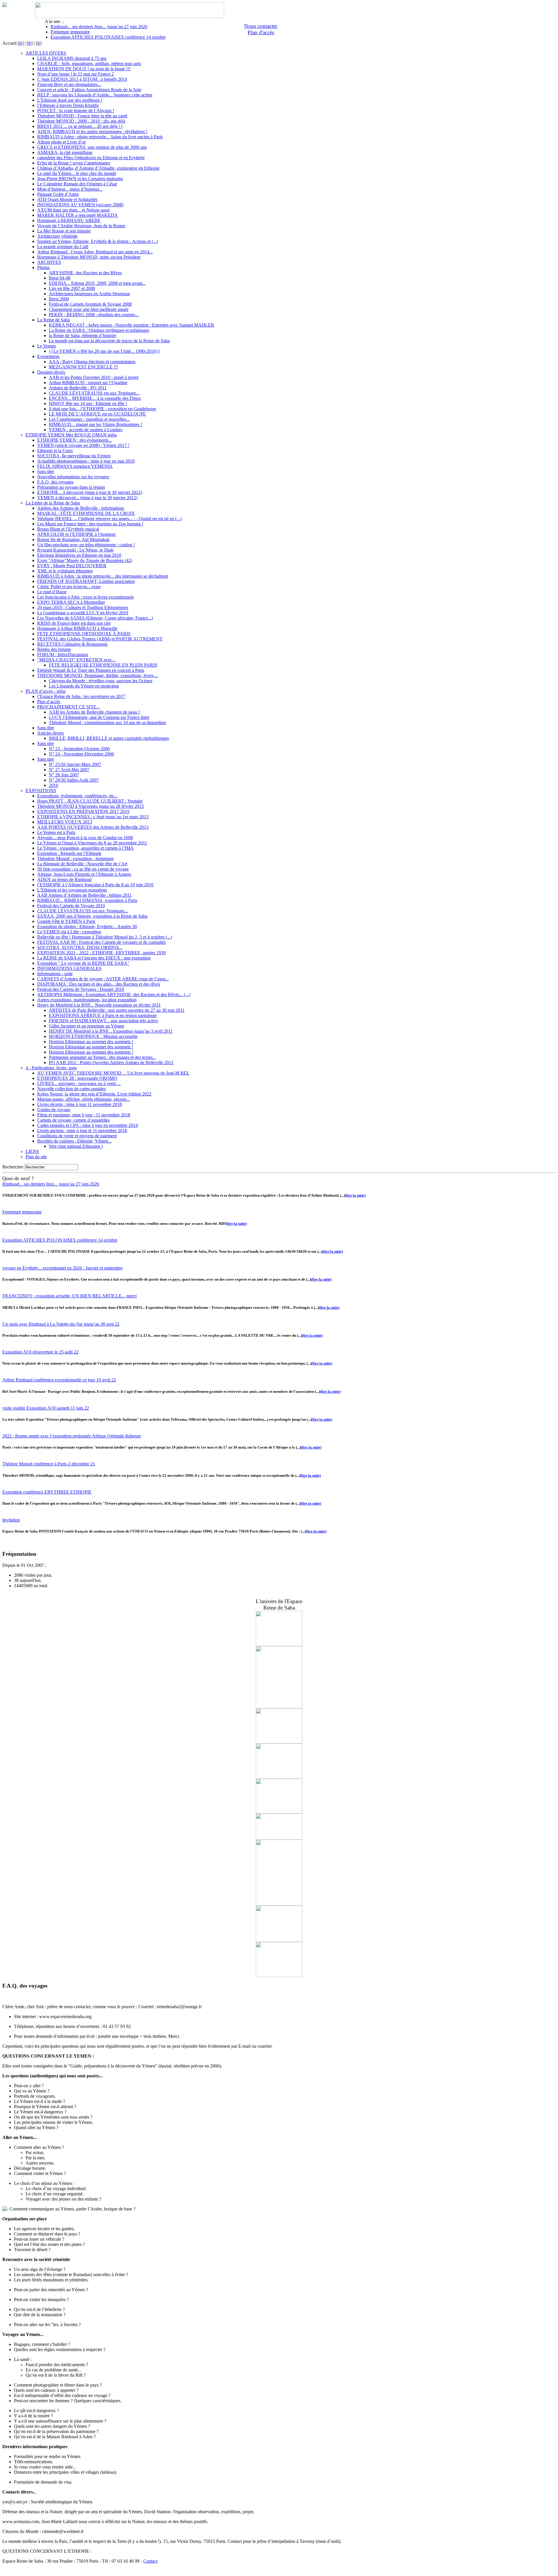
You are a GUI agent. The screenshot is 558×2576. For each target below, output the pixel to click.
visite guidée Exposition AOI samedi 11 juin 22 (46, 1408)
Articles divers (50, 733)
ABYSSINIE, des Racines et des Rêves (85, 273)
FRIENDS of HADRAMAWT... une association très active (103, 1021)
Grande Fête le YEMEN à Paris (66, 921)
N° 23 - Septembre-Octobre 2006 (79, 749)
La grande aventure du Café (63, 247)
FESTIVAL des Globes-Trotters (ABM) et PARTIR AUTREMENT (100, 639)
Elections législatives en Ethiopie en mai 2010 (79, 555)
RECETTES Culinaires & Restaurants (72, 644)
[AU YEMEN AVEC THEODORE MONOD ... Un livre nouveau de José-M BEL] (279, 1812)
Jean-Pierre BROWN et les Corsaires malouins (80, 179)
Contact (150, 2561)
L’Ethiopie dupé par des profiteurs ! (70, 100)
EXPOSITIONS (41, 791)
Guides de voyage (54, 1110)
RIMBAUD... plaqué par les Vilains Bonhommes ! (95, 424)
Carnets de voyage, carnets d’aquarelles (73, 1120)
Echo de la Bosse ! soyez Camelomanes (74, 163)
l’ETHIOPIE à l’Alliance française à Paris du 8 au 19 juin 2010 (95, 885)
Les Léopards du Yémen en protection (84, 686)
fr (21, 43)
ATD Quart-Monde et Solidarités (67, 199)
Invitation (11, 1520)
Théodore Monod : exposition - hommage (75, 859)
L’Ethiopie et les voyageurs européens (72, 890)
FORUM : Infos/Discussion (63, 655)
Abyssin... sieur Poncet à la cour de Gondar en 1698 (85, 838)
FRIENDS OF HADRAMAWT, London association (86, 581)
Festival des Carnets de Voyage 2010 (71, 906)
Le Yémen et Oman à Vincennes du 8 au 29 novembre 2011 (92, 843)
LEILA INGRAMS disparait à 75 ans (72, 58)
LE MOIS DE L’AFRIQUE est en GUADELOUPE (97, 414)
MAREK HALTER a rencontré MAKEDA (77, 215)
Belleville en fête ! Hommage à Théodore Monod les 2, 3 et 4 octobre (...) (105, 937)
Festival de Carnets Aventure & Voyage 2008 (90, 304)
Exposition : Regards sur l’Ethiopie (69, 853)
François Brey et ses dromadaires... (69, 84)
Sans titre (46, 471)
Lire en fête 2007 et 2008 (72, 288)
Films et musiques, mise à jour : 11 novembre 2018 (84, 1115)
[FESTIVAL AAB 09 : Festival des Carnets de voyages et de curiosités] (279, 1645)
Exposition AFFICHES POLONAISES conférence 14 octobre (108, 37)
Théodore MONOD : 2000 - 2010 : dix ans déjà (81, 121)
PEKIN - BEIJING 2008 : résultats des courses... (94, 315)
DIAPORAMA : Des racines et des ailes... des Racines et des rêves (99, 984)
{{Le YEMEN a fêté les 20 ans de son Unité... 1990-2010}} (104, 351)
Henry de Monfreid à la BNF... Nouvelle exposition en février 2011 (99, 1005)
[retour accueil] (5, 5)
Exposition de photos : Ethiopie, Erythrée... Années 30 (87, 927)
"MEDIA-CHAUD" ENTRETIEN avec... (76, 660)
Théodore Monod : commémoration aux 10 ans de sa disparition (107, 723)
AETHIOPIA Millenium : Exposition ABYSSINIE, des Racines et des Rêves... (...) (114, 995)
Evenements (48, 356)
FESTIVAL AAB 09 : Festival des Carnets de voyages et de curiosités (101, 942)
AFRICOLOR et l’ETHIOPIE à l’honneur (76, 534)
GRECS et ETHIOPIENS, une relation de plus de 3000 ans (92, 147)
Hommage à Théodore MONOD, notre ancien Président (89, 257)
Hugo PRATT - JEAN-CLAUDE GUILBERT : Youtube (90, 801)
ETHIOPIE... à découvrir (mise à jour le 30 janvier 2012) (90, 492)
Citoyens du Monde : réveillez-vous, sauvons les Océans (101, 681)
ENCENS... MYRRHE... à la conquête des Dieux (95, 398)
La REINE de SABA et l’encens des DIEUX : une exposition (94, 958)
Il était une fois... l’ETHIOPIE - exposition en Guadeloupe (102, 409)
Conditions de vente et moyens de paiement (77, 1136)
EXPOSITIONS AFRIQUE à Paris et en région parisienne (103, 1015)
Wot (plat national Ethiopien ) (76, 1146)
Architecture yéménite (57, 236)
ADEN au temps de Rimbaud (64, 879)
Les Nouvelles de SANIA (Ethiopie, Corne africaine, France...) (95, 618)
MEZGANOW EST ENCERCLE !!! (83, 367)
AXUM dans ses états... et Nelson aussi (73, 210)
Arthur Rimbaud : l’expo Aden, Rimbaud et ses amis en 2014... (95, 252)
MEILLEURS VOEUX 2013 (65, 822)
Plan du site (36, 1157)
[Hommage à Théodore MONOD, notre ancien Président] (279, 1777)
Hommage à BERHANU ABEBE (69, 220)
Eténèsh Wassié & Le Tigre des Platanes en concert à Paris (91, 670)
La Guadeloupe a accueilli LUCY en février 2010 (83, 613)
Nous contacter (261, 26)
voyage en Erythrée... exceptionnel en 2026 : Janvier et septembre (62, 1268)
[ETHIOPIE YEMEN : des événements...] (279, 1904)
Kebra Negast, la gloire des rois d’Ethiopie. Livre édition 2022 (94, 1094)
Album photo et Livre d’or (61, 142)
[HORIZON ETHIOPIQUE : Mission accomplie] (279, 1838)
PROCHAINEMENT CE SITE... (68, 707)
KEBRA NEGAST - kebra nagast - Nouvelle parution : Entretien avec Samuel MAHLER (132, 325)
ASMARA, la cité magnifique (65, 152)
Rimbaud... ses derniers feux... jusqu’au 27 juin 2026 (99, 27)
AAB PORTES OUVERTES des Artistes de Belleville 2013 (93, 827)
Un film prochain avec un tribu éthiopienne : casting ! (86, 545)
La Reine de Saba (53, 320)
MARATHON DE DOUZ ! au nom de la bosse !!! (84, 69)
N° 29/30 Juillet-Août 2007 (74, 780)
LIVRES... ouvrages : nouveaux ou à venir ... (79, 1083)
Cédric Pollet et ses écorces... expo (69, 587)
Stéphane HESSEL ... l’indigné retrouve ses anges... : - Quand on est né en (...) (109, 519)
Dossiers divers (51, 372)
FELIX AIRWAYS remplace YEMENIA (75, 466)
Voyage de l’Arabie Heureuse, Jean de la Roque (81, 226)
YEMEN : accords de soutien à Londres (86, 430)
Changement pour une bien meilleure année (89, 309)
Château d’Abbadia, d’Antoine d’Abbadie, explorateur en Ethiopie (98, 168)
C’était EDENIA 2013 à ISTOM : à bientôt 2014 (82, 79)
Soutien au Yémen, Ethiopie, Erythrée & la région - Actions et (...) (98, 241)
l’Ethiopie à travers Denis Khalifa (68, 105)
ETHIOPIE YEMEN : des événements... (75, 440)
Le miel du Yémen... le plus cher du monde (77, 173)
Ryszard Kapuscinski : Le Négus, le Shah (75, 550)
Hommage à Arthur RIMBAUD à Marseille (77, 628)
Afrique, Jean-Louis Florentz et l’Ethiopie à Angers (84, 874)
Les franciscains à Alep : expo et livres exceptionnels (85, 597)
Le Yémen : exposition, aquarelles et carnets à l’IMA (85, 848)
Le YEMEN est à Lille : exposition (69, 932)
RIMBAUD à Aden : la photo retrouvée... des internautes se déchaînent (103, 576)
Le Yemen (46, 346)
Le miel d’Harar (52, 592)
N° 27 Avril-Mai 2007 (69, 770)
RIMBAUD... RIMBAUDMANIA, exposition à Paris (87, 900)
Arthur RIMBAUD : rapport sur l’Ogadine (88, 383)
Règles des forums (54, 649)
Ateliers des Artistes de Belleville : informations (81, 508)
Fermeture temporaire (70, 32)
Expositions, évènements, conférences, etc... (77, 796)
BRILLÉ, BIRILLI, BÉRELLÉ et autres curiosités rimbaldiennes (109, 738)
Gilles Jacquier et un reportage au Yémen (86, 1026)
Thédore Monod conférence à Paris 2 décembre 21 (49, 1464)
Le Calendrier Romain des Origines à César (77, 184)
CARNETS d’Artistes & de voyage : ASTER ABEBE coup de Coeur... (103, 979)
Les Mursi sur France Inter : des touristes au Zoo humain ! (90, 524)
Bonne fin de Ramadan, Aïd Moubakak (73, 539)
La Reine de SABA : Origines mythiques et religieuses (99, 330)
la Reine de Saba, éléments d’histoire (83, 335)
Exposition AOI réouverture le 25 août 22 (40, 1352)
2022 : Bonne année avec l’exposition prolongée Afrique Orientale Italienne (72, 1436)
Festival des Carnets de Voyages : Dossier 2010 (81, 989)
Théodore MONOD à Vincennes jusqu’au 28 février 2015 (91, 806)
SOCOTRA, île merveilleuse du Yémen (74, 456)
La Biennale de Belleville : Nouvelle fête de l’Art (82, 864)
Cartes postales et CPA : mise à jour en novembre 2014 (87, 1125)
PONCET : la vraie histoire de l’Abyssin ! (76, 111)
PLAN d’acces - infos (46, 691)
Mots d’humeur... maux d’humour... (70, 189)
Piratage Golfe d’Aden (58, 194)
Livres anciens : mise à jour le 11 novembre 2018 (82, 1131)
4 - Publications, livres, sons (51, 1068)
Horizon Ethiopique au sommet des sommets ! (91, 1042)
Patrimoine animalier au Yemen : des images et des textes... (102, 1057)
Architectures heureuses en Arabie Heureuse (89, 294)
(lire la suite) (355, 1195)
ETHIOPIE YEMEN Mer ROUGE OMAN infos (71, 435)
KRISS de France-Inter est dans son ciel (74, 623)
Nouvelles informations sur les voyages (73, 477)
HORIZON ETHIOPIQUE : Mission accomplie (93, 1036)
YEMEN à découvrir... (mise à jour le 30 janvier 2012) (87, 498)
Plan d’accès (49, 702)
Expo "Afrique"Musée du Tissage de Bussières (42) (85, 560)
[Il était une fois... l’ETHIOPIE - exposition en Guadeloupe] (279, 1707)
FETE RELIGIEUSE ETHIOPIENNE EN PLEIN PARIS (103, 665)
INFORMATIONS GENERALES (69, 968)
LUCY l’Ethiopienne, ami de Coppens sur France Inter (99, 717)
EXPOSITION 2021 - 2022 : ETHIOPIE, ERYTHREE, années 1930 (101, 953)
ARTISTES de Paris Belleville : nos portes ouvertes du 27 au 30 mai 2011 (117, 1010)
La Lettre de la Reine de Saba (53, 503)
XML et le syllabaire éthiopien (65, 571)
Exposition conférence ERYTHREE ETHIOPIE (47, 1492)
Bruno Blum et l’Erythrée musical (68, 529)
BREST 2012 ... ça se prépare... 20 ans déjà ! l (80, 126)
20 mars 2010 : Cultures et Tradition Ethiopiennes (83, 607)
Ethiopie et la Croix (55, 451)
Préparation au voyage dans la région (71, 487)
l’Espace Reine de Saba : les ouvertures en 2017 (81, 696)
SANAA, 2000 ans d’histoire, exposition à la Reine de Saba (92, 916)
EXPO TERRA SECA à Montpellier (71, 602)
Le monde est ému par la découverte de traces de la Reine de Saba (109, 341)
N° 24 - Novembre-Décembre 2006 (81, 754)
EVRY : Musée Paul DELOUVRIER (72, 566)
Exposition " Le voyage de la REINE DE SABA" (83, 963)
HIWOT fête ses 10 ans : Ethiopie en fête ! (88, 403)
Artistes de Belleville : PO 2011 (78, 388)
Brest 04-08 (60, 278)
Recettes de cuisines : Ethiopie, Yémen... (74, 1141)
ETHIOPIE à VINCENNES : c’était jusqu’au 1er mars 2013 (93, 817)
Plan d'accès (261, 32)
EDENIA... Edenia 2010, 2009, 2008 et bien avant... (97, 283)
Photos (43, 267)
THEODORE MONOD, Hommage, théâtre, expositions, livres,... (98, 675)
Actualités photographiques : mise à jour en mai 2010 (86, 461)
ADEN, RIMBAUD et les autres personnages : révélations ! (92, 131)
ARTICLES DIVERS (46, 53)
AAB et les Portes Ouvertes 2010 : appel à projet (94, 377)
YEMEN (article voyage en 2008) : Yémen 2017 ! (83, 445)
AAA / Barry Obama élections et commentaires (92, 362)
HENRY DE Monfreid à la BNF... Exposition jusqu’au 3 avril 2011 (111, 1031)
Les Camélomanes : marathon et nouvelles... (89, 419)
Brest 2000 (59, 299)
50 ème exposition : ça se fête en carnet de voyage (83, 869)
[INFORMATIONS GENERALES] (279, 1742)
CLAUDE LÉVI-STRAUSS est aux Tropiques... (94, 393)
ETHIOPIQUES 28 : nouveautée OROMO (77, 1078)
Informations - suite (55, 974)
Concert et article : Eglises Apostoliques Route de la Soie (89, 90)
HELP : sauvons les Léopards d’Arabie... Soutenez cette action (95, 95)
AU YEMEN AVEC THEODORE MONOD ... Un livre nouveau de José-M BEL (113, 1073)
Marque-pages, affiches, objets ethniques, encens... (84, 1099)
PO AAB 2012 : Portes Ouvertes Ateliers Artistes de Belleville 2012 (111, 1063)
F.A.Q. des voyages (55, 482)
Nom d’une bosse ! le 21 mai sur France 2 (76, 74)
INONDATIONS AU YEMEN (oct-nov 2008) (80, 205)
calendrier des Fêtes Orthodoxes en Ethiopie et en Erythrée (91, 158)
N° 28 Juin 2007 (64, 775)
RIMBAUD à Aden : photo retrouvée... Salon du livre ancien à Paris (100, 137)
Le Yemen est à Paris (56, 832)
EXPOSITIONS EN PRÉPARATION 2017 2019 (83, 811)
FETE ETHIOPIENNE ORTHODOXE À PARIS (84, 634)
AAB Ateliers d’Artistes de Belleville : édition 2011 (84, 895)
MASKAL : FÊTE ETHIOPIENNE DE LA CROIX (86, 513)
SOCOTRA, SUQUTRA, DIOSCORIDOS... (80, 947)
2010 (53, 785)
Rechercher (13, 1167)
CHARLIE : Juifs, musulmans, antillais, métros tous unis (89, 63)
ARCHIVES (49, 262)
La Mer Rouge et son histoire (64, 231)
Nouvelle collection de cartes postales (71, 1089)
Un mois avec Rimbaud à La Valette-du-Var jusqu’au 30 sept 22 (61, 1324)
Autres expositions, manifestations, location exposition (87, 1000)
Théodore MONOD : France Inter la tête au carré (82, 116)
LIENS (32, 1151)
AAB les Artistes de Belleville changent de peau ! (94, 712)
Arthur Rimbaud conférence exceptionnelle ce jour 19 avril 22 (59, 1380)
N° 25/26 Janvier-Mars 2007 (75, 764)
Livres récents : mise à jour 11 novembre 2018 (79, 1104)
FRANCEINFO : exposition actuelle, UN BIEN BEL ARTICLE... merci (69, 1296)
